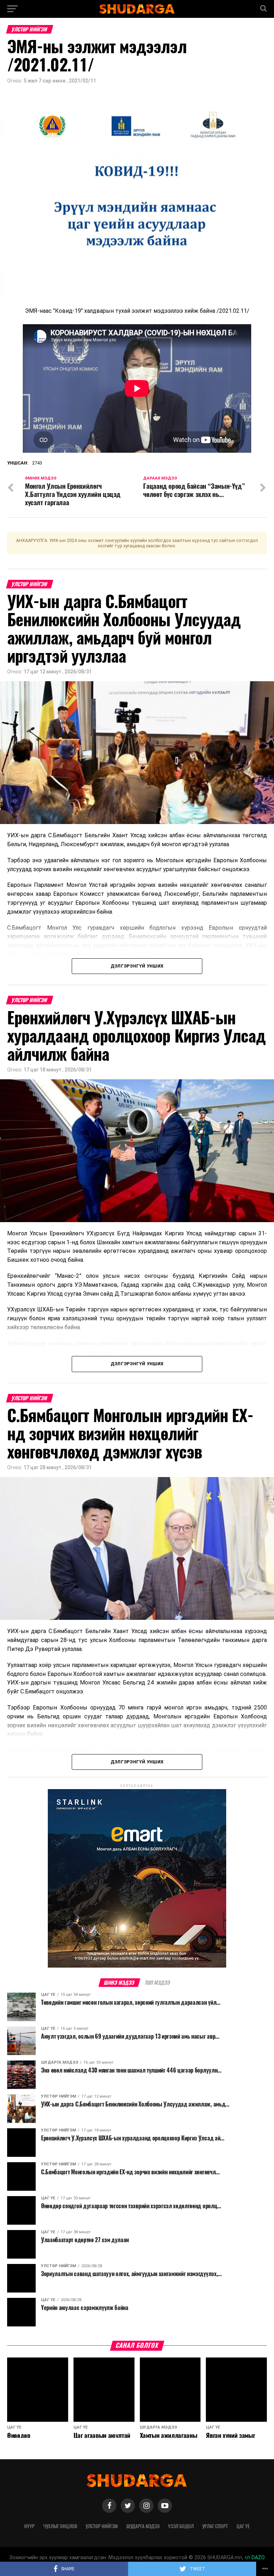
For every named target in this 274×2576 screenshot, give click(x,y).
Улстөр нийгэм (102, 2526)
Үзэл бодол (181, 2526)
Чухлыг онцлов (60, 2526)
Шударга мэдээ (143, 2526)
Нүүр (29, 2526)
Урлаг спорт (215, 2526)
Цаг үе (243, 2526)
